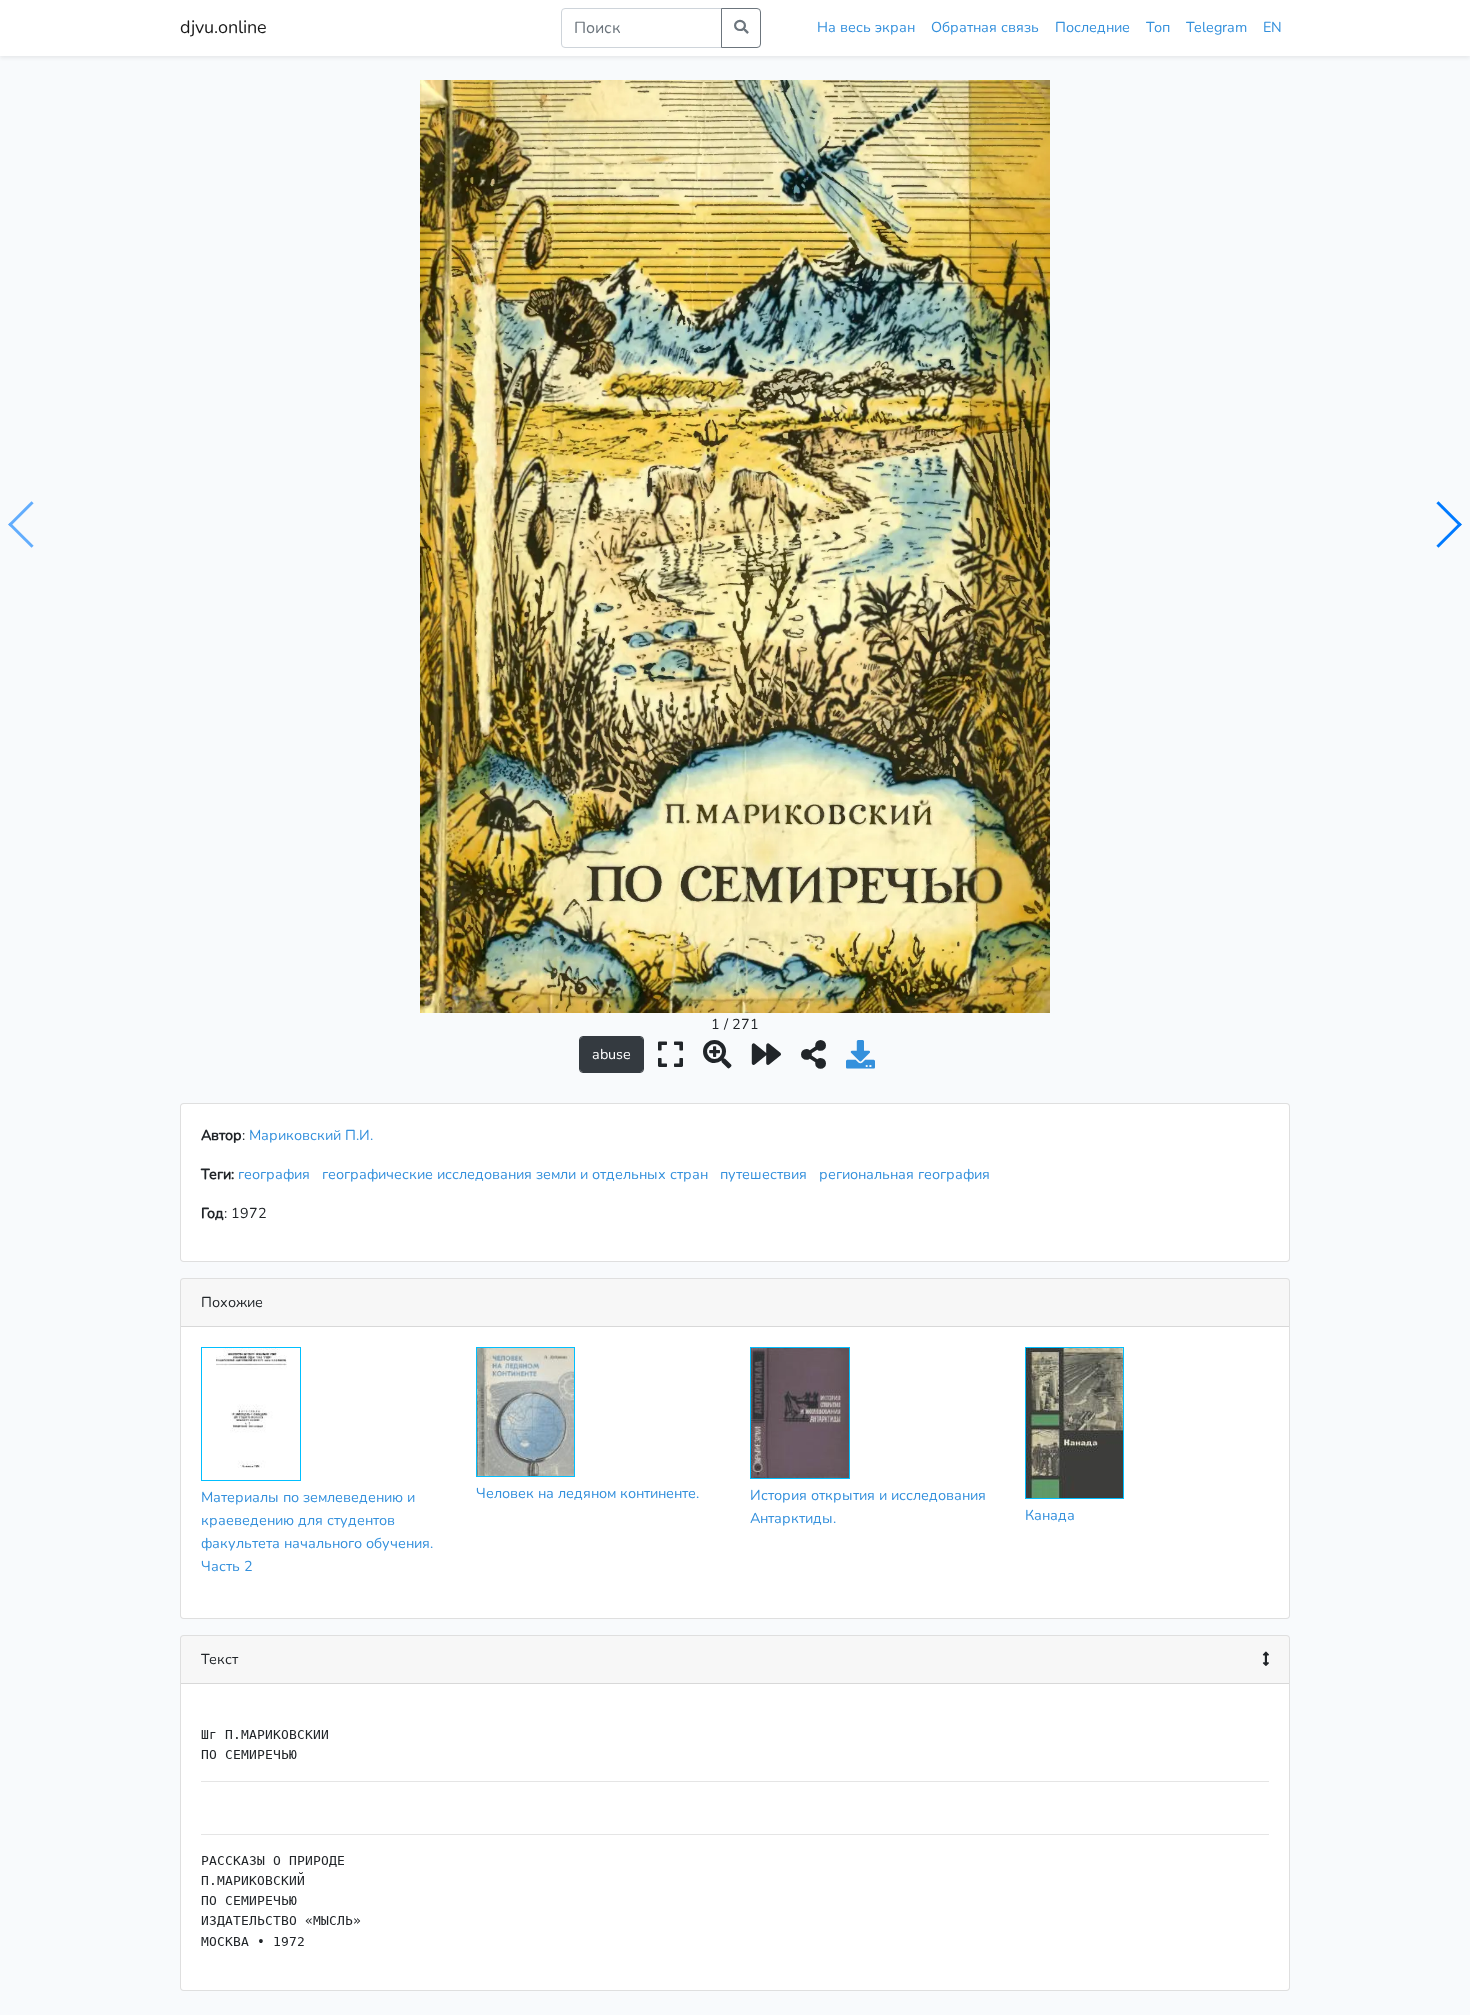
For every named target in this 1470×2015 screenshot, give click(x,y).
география (278, 1174)
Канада (1050, 1515)
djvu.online (223, 27)
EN (1272, 27)
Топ (1158, 27)
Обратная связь (985, 27)
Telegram (1216, 27)
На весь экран (866, 27)
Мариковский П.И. (311, 1135)
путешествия (767, 1174)
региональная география (908, 1174)
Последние (1092, 27)
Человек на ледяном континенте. (587, 1493)
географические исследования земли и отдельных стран (519, 1174)
